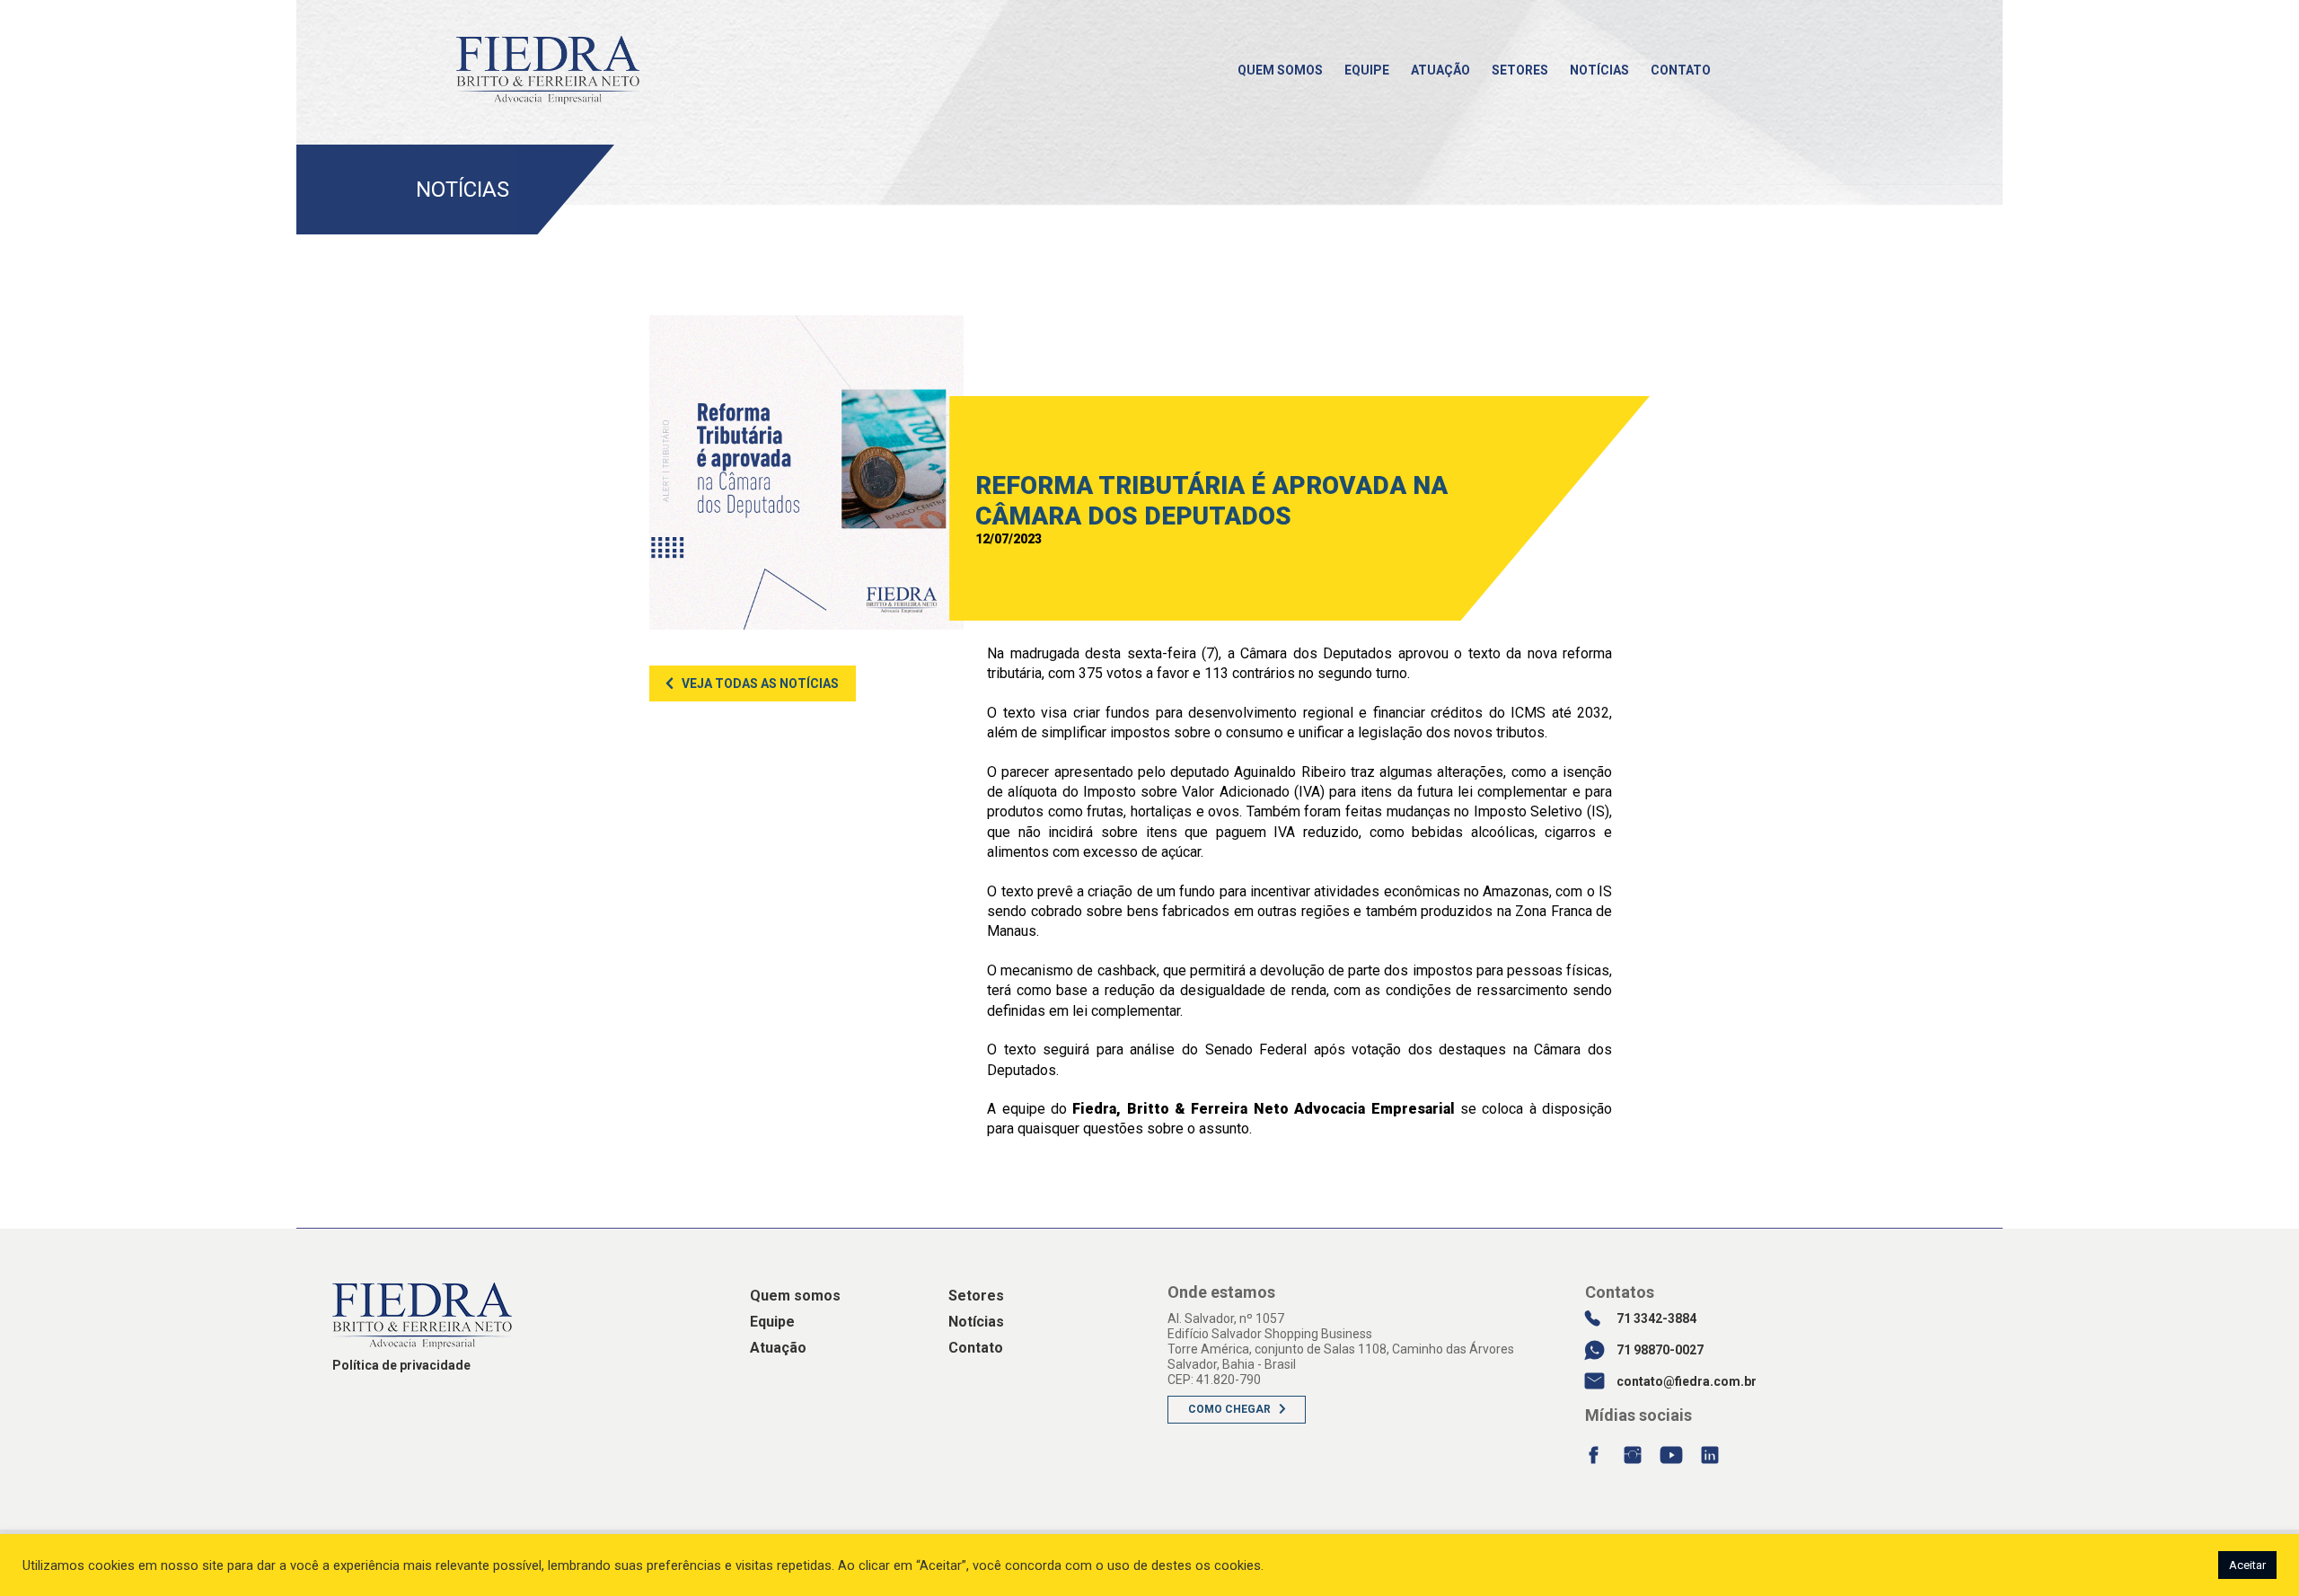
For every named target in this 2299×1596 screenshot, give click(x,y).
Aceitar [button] (2247, 1565)
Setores (1520, 70)
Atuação (1440, 70)
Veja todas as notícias (760, 683)
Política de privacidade (401, 1365)
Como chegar (1229, 1409)
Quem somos (1280, 70)
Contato (1681, 70)
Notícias (1599, 70)
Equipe (1367, 70)
